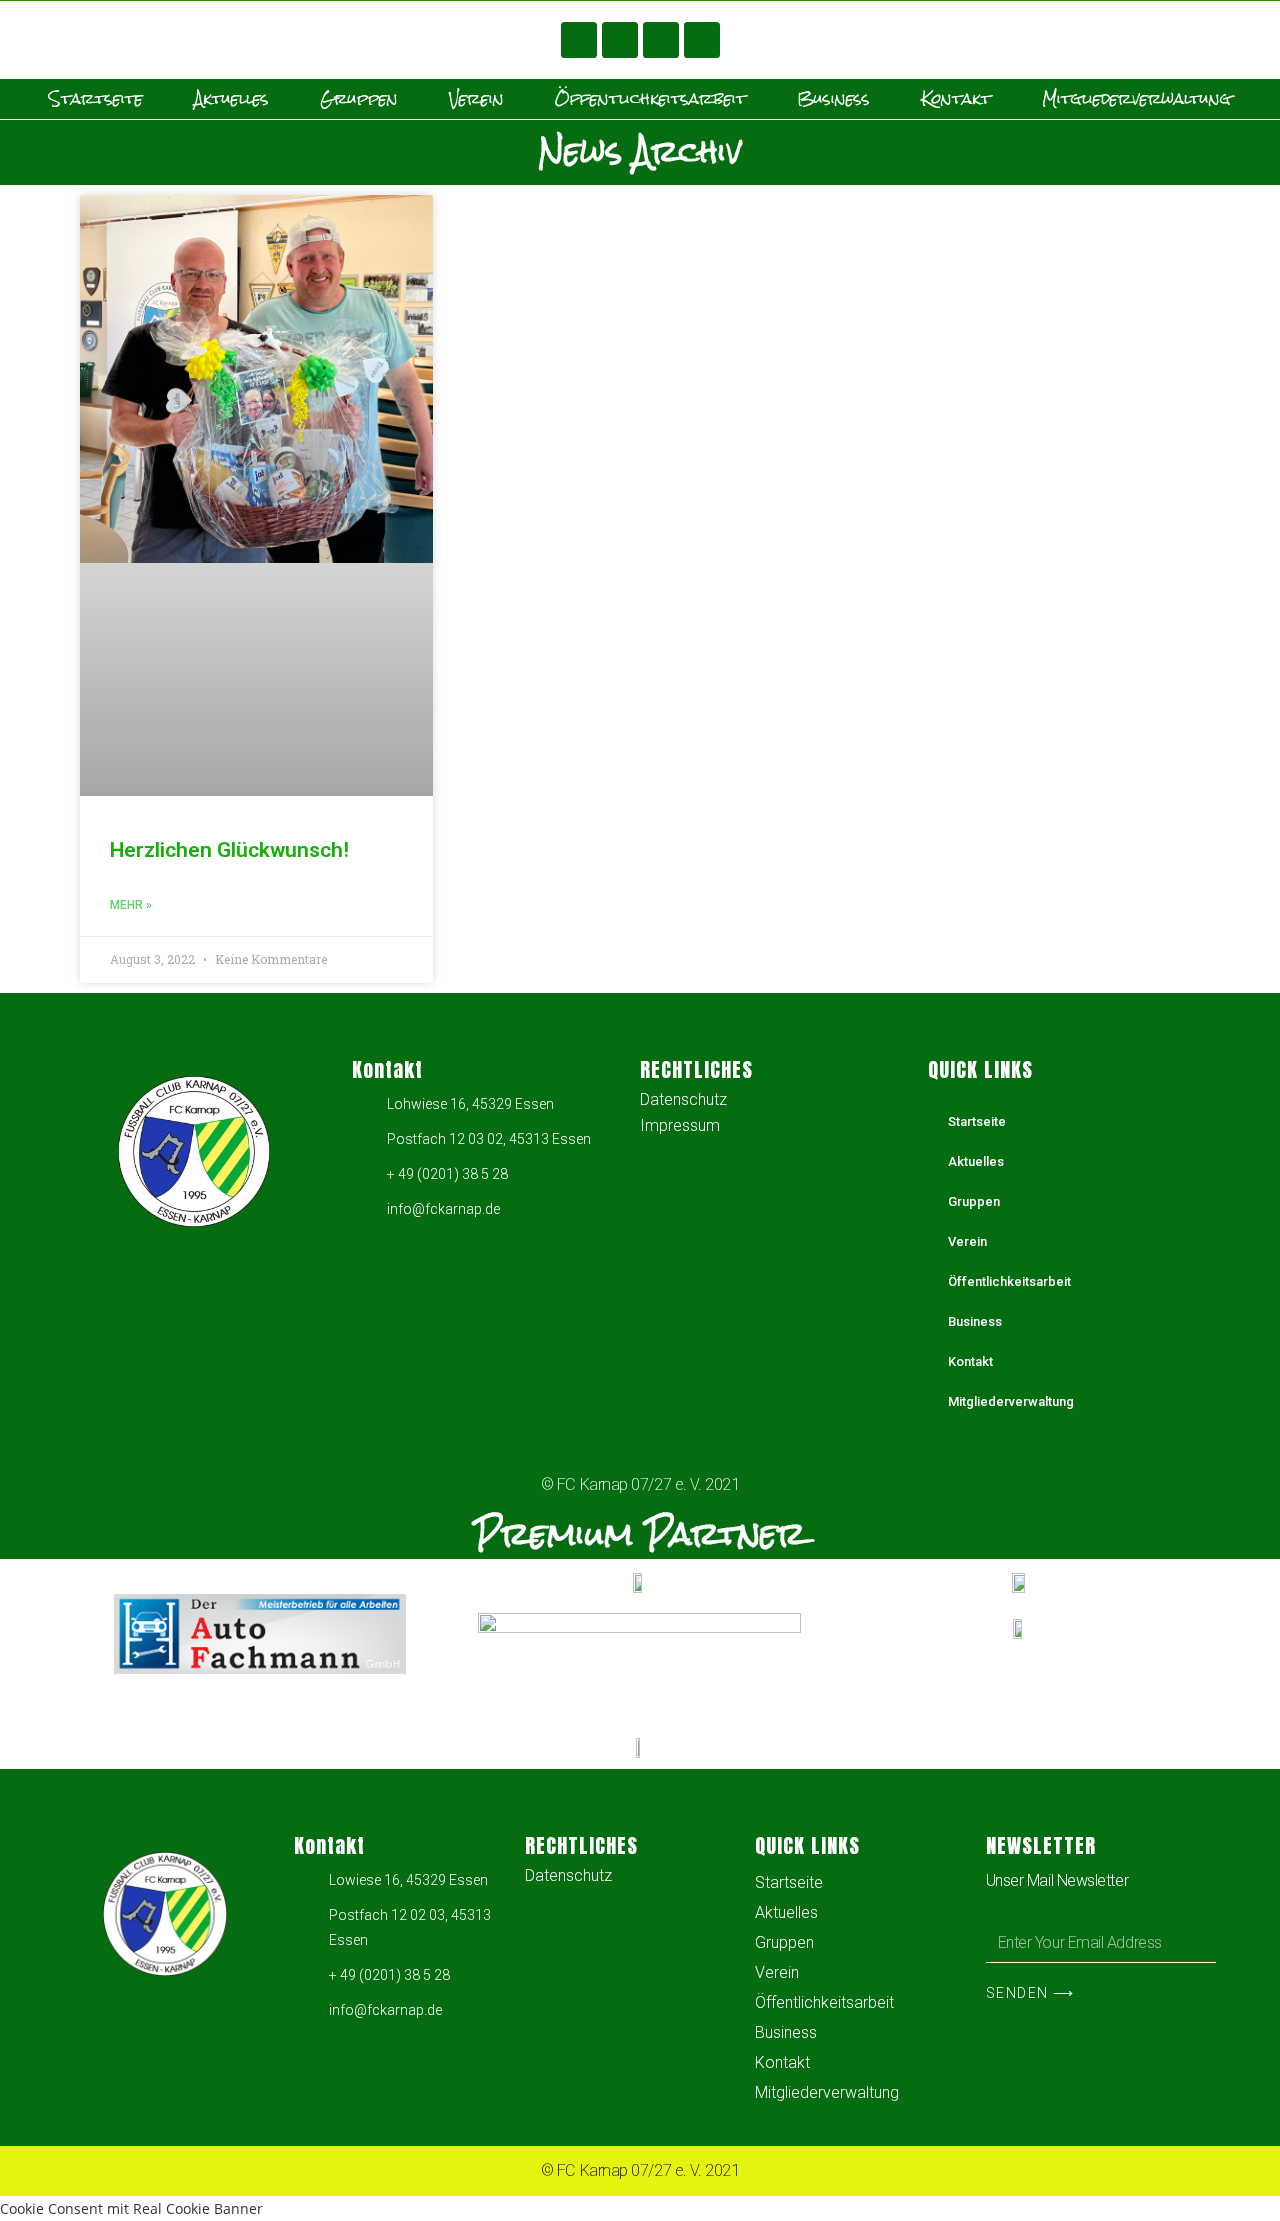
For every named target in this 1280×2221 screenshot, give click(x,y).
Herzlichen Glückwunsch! (229, 850)
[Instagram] (661, 40)
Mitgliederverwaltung (1136, 99)
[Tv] (702, 40)
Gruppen (359, 99)
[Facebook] (579, 40)
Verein (476, 99)
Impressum (680, 1125)
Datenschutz (683, 1099)
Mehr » (131, 905)
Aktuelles (231, 99)
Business (833, 99)
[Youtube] (620, 40)
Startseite (96, 99)
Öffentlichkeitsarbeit (650, 99)
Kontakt (956, 99)
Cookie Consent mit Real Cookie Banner (131, 2208)
